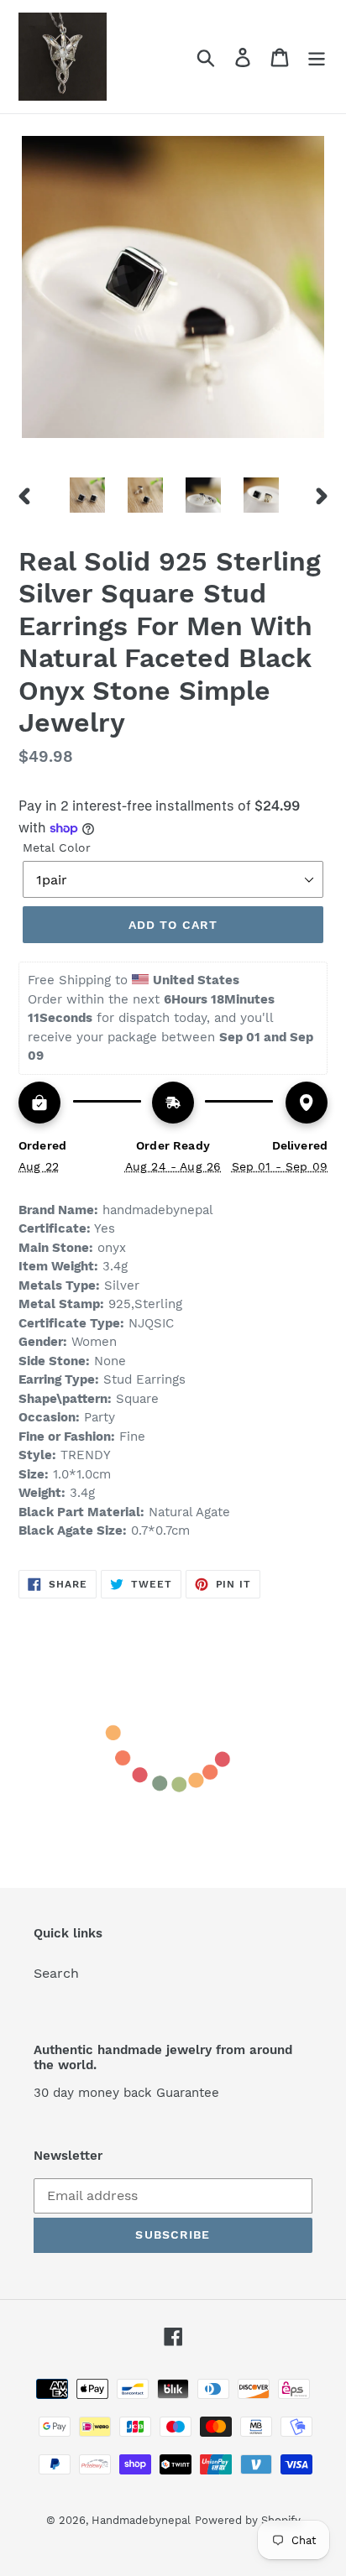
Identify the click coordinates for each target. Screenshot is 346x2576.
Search (56, 1973)
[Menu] (317, 57)
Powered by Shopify (248, 2520)
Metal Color (57, 847)
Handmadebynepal (141, 2520)
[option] (88, 495)
